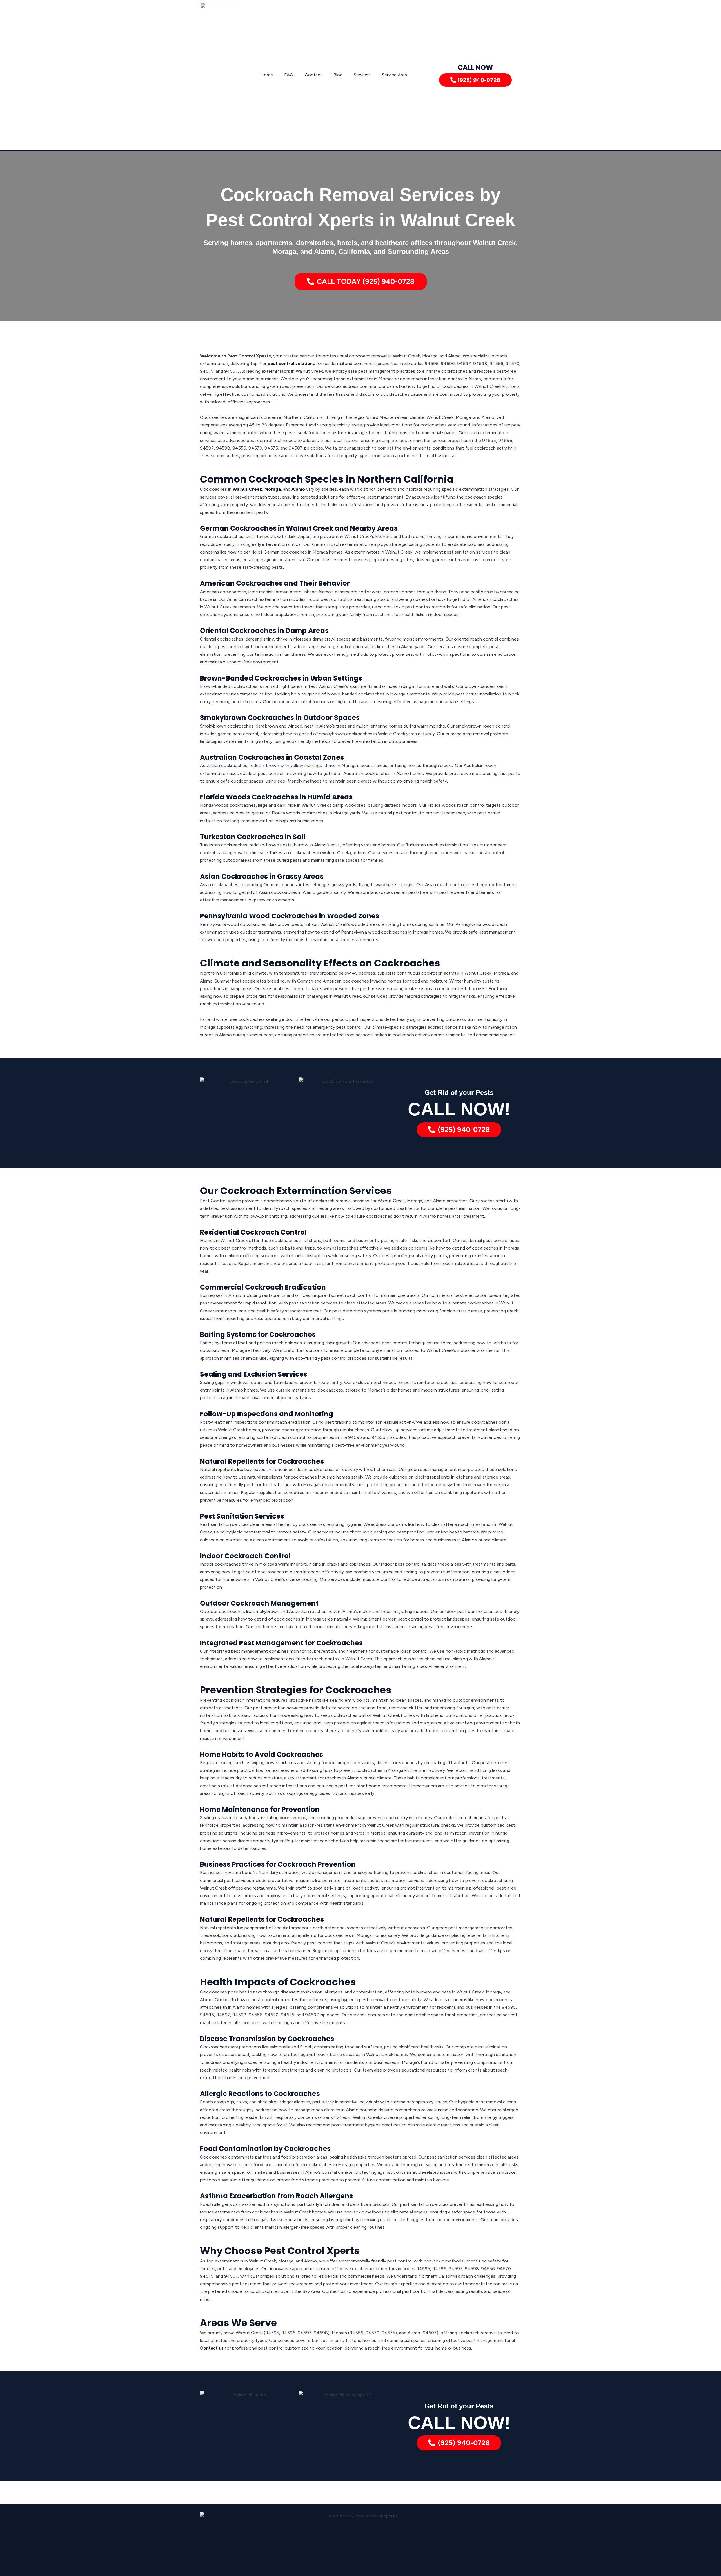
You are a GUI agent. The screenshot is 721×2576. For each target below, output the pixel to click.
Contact (313, 75)
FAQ (289, 75)
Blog (338, 75)
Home (267, 75)
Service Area (394, 75)
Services (362, 75)
